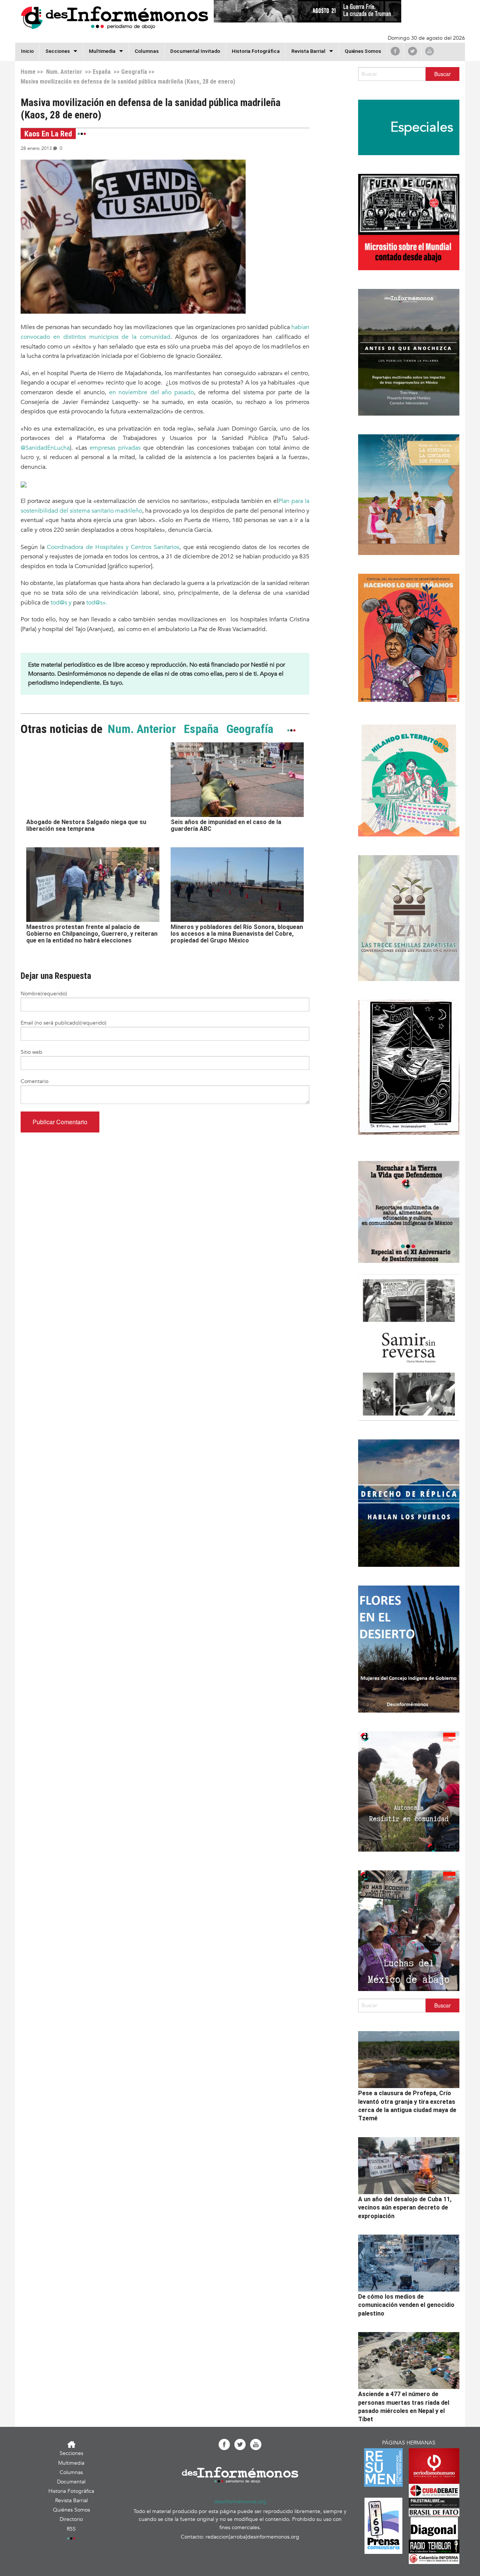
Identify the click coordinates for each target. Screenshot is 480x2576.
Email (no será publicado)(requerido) (64, 1023)
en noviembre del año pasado (152, 392)
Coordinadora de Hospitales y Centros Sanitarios (113, 547)
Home (28, 72)
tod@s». (97, 603)
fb (395, 51)
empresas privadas (115, 448)
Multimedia (102, 51)
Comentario (34, 1081)
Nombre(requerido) (44, 994)
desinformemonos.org (240, 2502)
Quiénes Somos (363, 51)
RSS (71, 2529)
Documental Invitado (195, 51)
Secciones (71, 2453)
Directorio (71, 2519)
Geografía (134, 72)
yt (430, 51)
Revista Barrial (308, 51)
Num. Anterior (63, 72)
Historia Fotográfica (256, 51)
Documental (71, 2482)
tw (412, 51)
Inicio (27, 51)
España (102, 72)
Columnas (147, 51)
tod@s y (61, 603)
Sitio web (31, 1052)
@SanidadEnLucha (45, 448)
